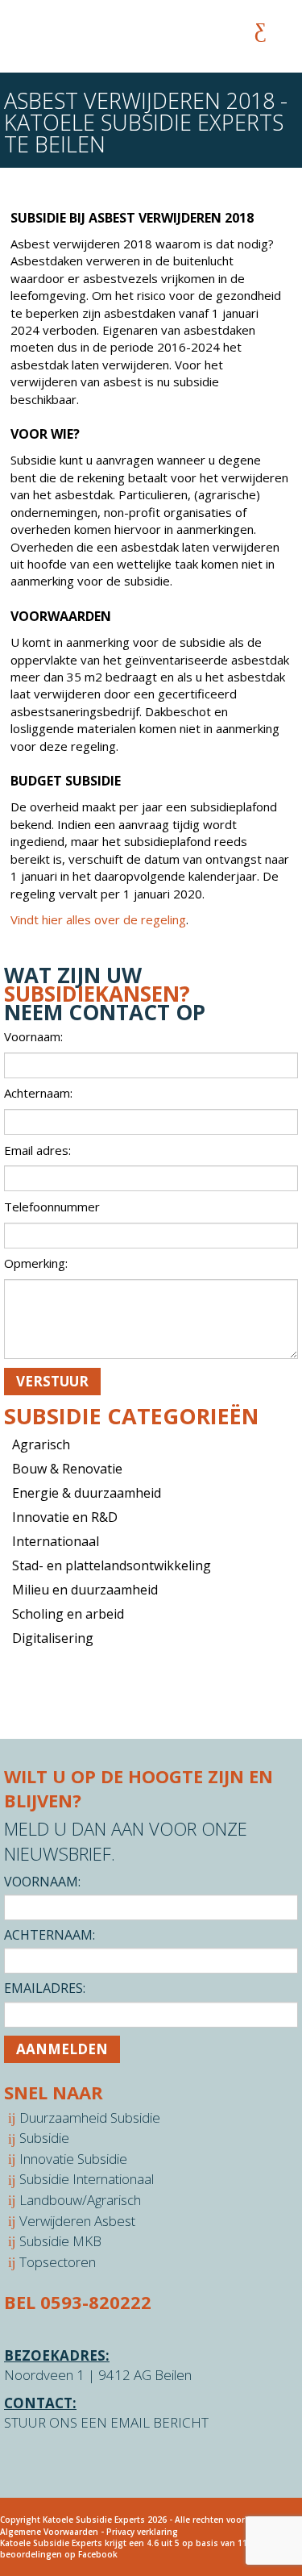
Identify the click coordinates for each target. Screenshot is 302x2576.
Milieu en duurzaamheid (85, 1590)
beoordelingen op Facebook (59, 2554)
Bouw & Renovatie (67, 1469)
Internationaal (56, 1541)
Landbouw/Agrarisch (80, 2200)
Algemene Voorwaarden (49, 2532)
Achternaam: (50, 1935)
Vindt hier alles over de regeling (98, 919)
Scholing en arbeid (68, 1614)
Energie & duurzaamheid (87, 1493)
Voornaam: (42, 1882)
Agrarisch (41, 1444)
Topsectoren (58, 2262)
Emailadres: (45, 1988)
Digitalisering (53, 1638)
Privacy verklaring (142, 2532)
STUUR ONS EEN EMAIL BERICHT (106, 2422)
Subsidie (44, 2138)
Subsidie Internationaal (87, 2179)
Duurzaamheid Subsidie (90, 2117)
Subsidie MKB (60, 2241)
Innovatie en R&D (65, 1517)
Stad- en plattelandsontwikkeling (112, 1565)
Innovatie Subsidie (73, 2159)
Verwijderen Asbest (77, 2221)
